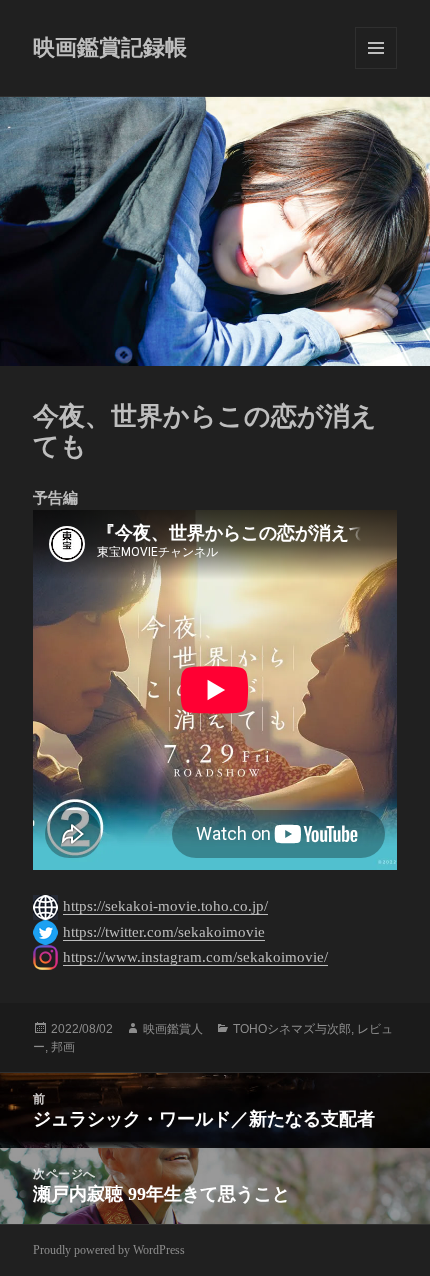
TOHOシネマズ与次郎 (292, 1029)
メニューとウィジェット (376, 48)
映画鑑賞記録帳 (110, 47)
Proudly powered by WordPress (109, 1250)
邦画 (63, 1047)
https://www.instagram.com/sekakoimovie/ (195, 957)
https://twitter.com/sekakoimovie (164, 932)
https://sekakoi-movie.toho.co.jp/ (165, 906)
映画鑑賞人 (173, 1029)
